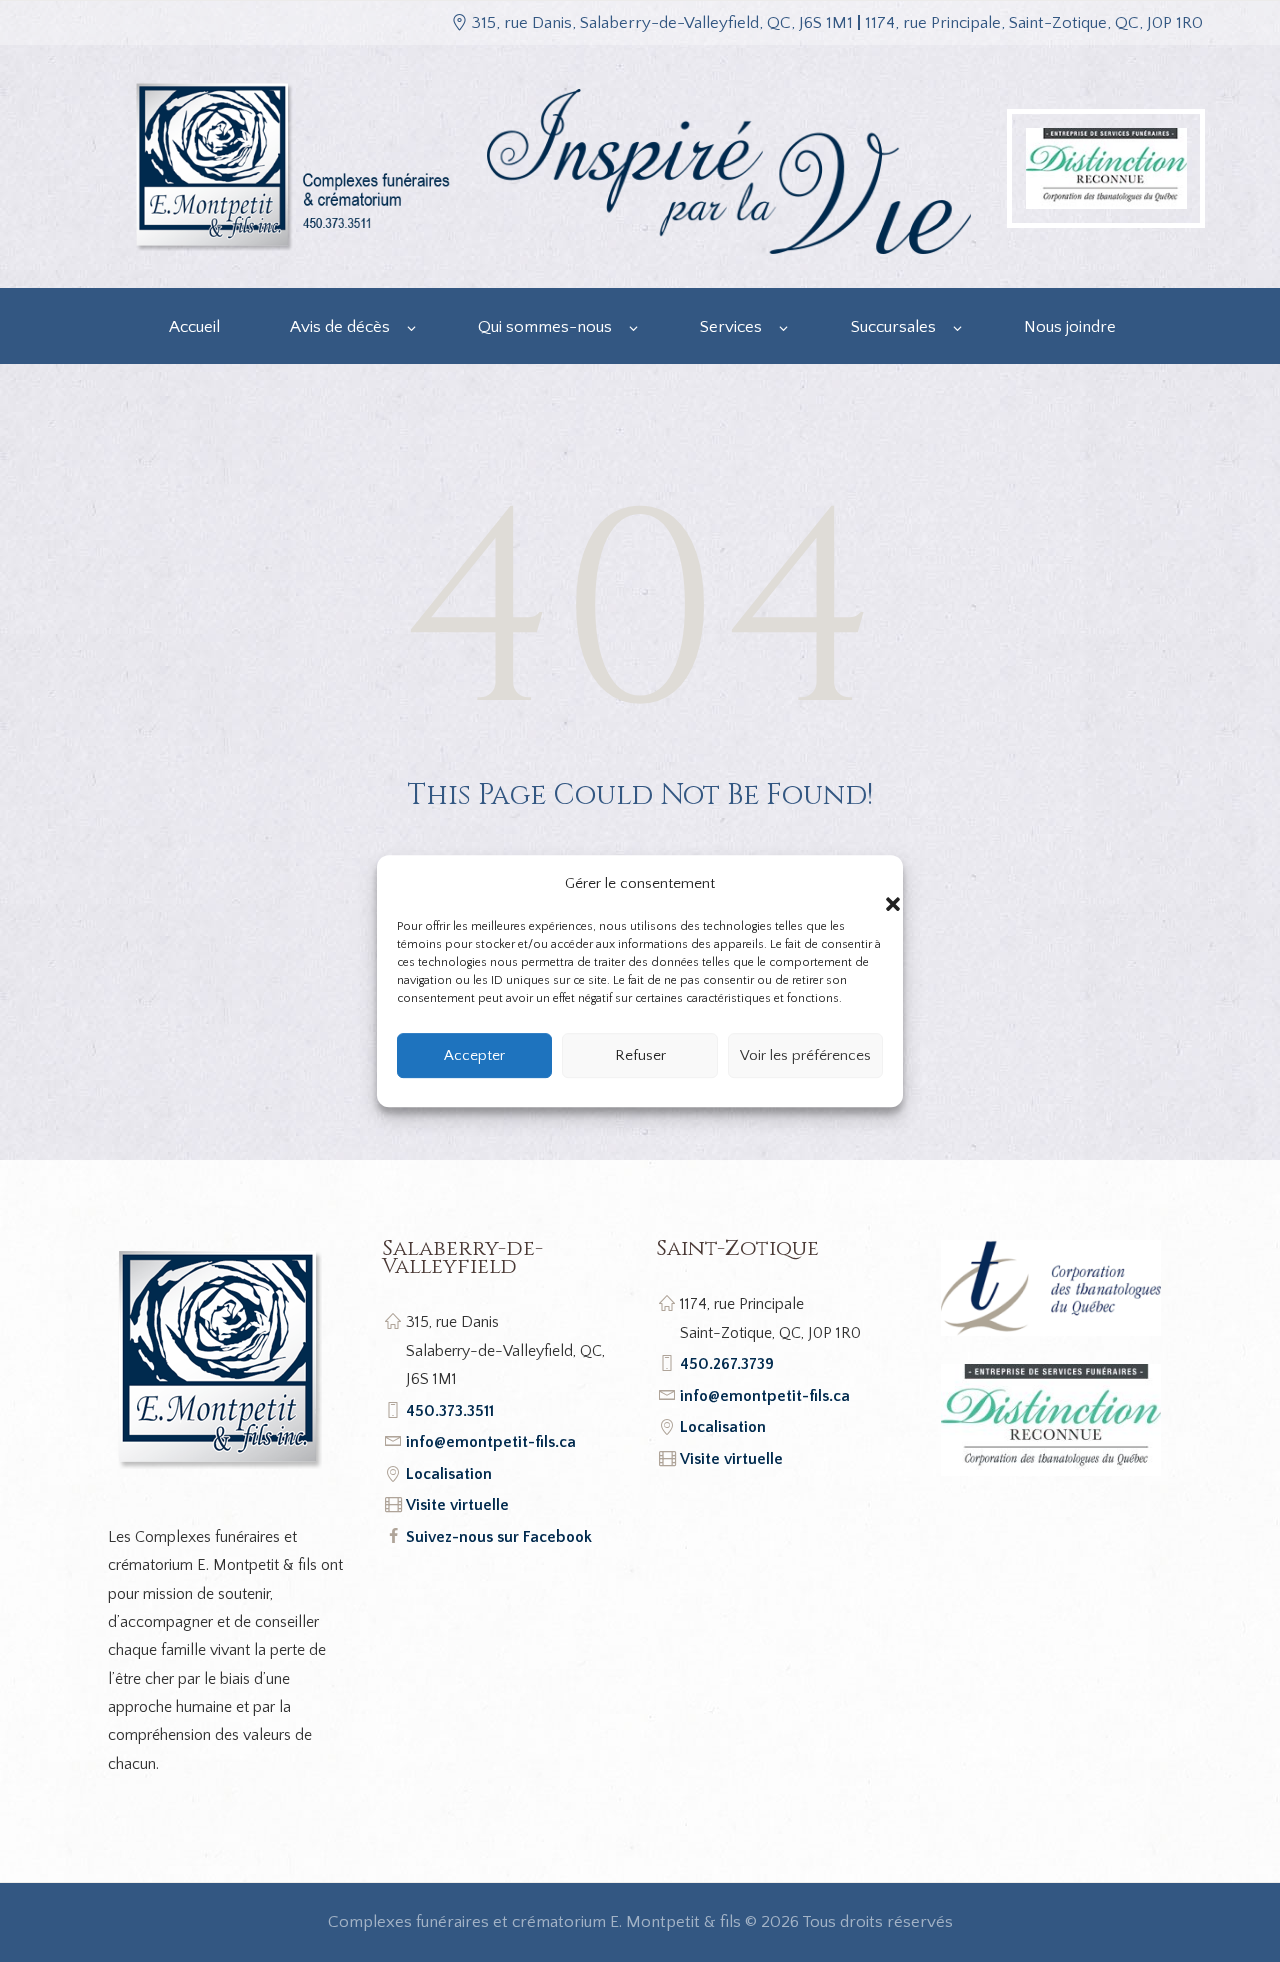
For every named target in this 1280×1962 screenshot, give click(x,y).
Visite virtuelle (457, 1505)
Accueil (194, 327)
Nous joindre (1070, 327)
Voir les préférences (805, 1055)
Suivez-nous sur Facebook (499, 1537)
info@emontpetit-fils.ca (491, 1442)
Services (731, 327)
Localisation (449, 1474)
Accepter (474, 1055)
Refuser (640, 1055)
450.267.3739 (727, 1364)
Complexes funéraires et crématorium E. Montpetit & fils (534, 1922)
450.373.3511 (450, 1411)
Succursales (893, 327)
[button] (873, 884)
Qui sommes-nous (545, 327)
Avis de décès (340, 327)
